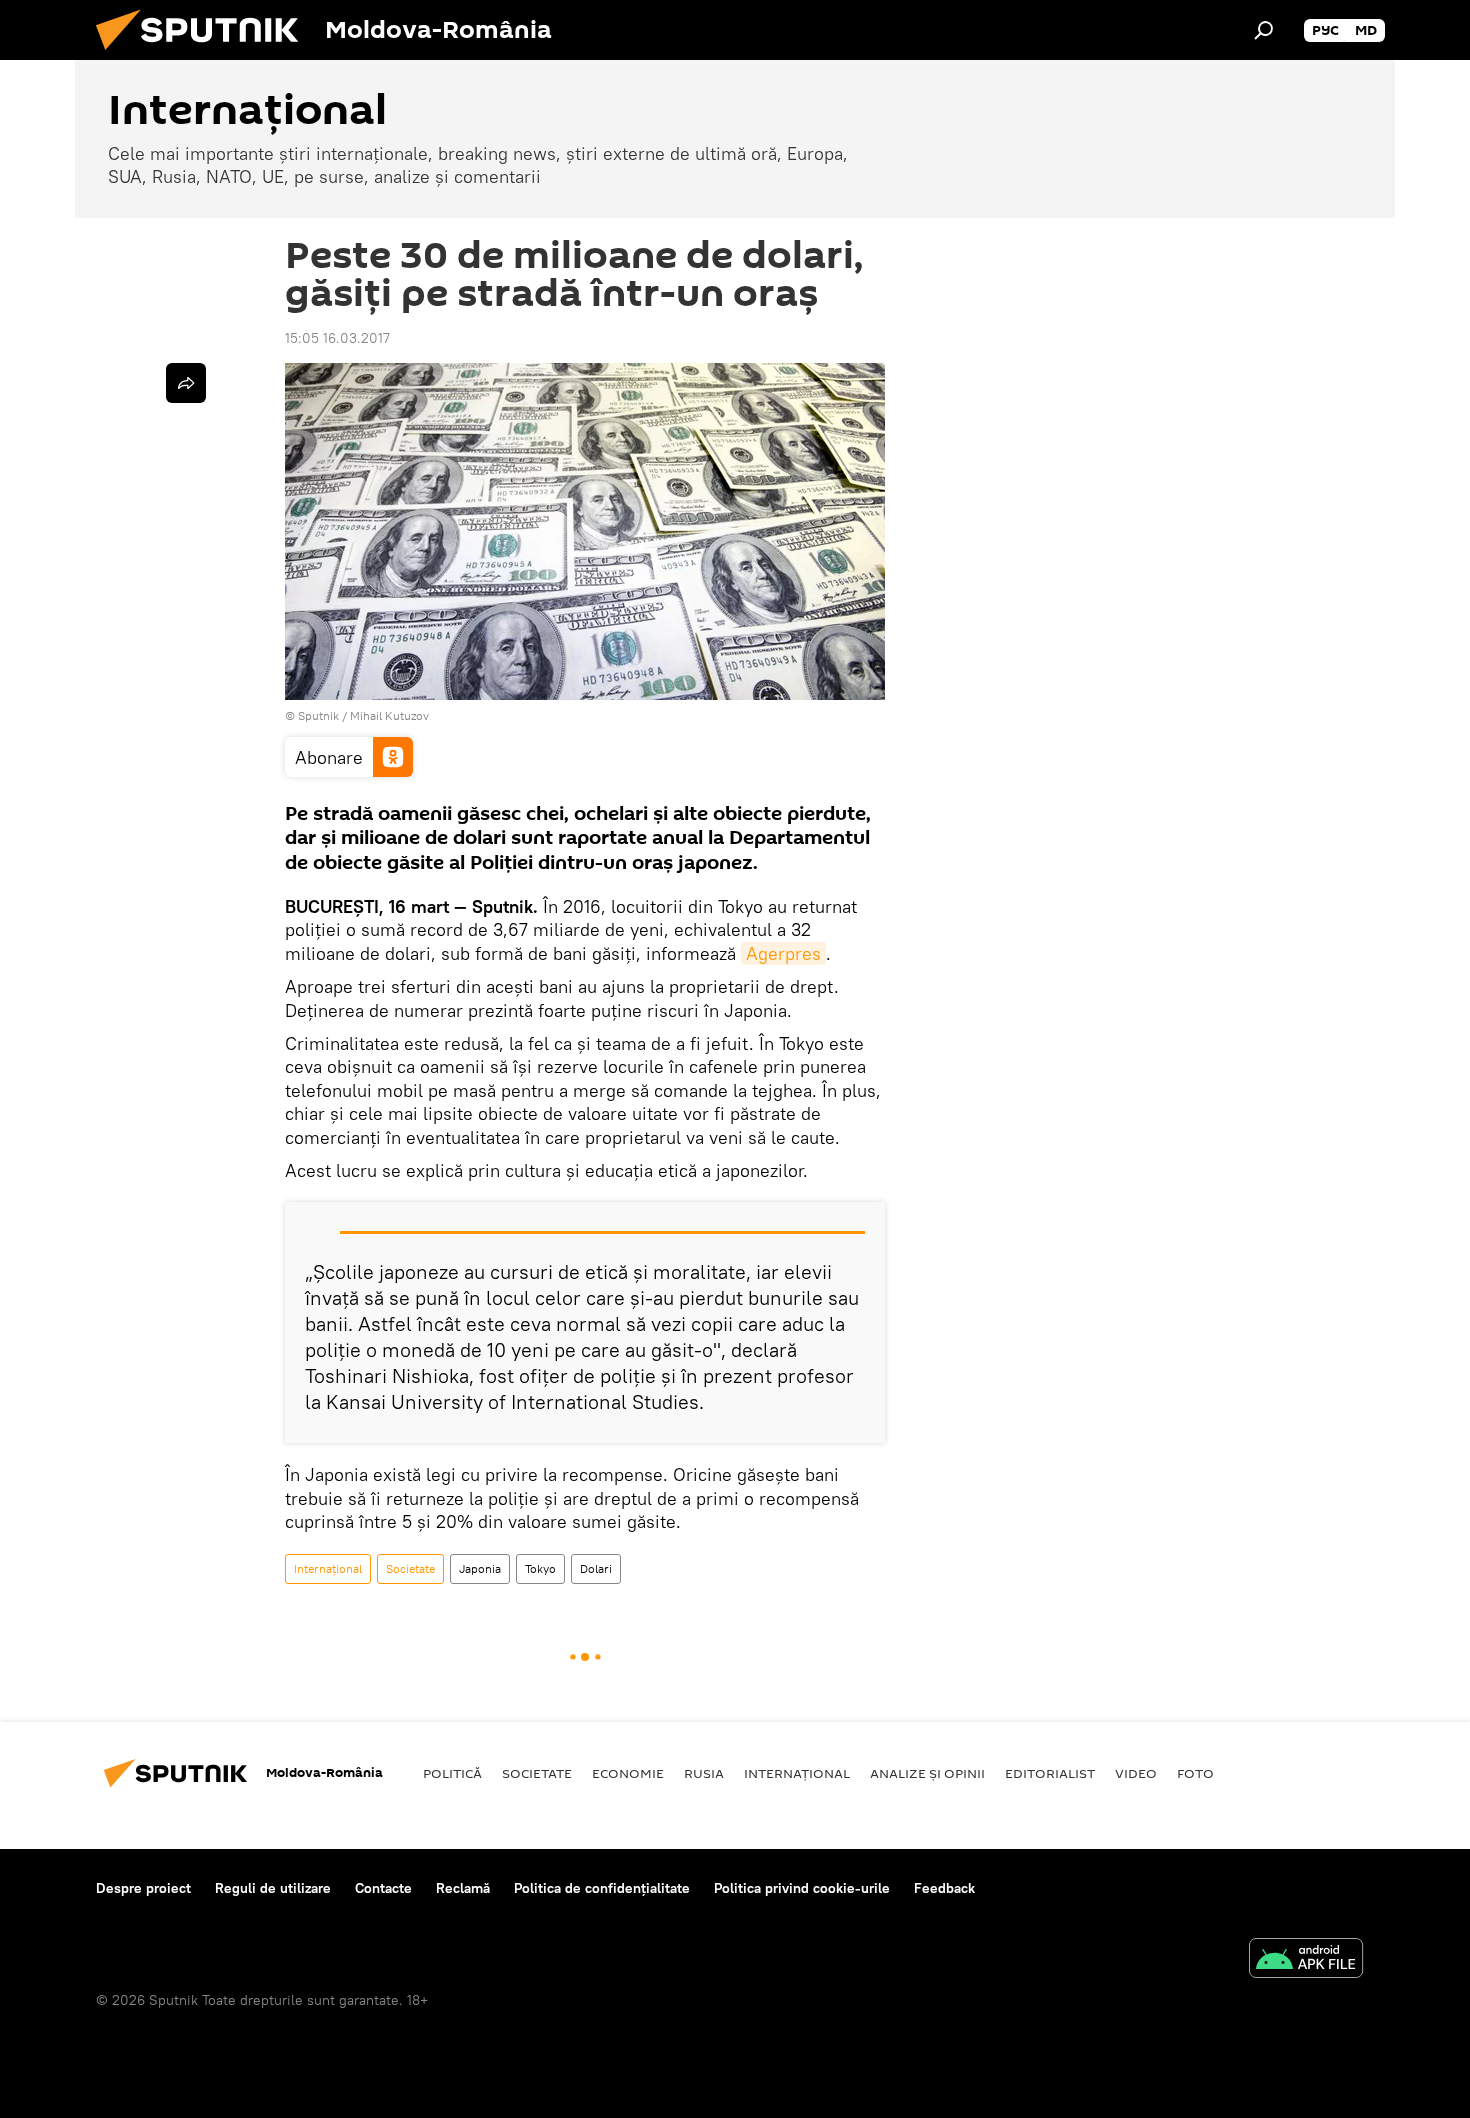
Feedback (944, 1888)
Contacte (383, 1888)
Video (1136, 1773)
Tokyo (540, 1568)
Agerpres (783, 953)
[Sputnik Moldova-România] (205, 55)
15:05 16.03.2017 (337, 338)
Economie (628, 1773)
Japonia (480, 1568)
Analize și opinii (927, 1773)
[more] (186, 383)
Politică (452, 1773)
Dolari (596, 1568)
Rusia (704, 1773)
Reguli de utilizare (273, 1888)
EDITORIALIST (1050, 1773)
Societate (410, 1568)
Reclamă (463, 1888)
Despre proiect (143, 1888)
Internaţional (328, 1568)
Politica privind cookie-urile (802, 1888)
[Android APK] (1306, 1960)
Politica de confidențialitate (602, 1888)
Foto (1195, 1773)
